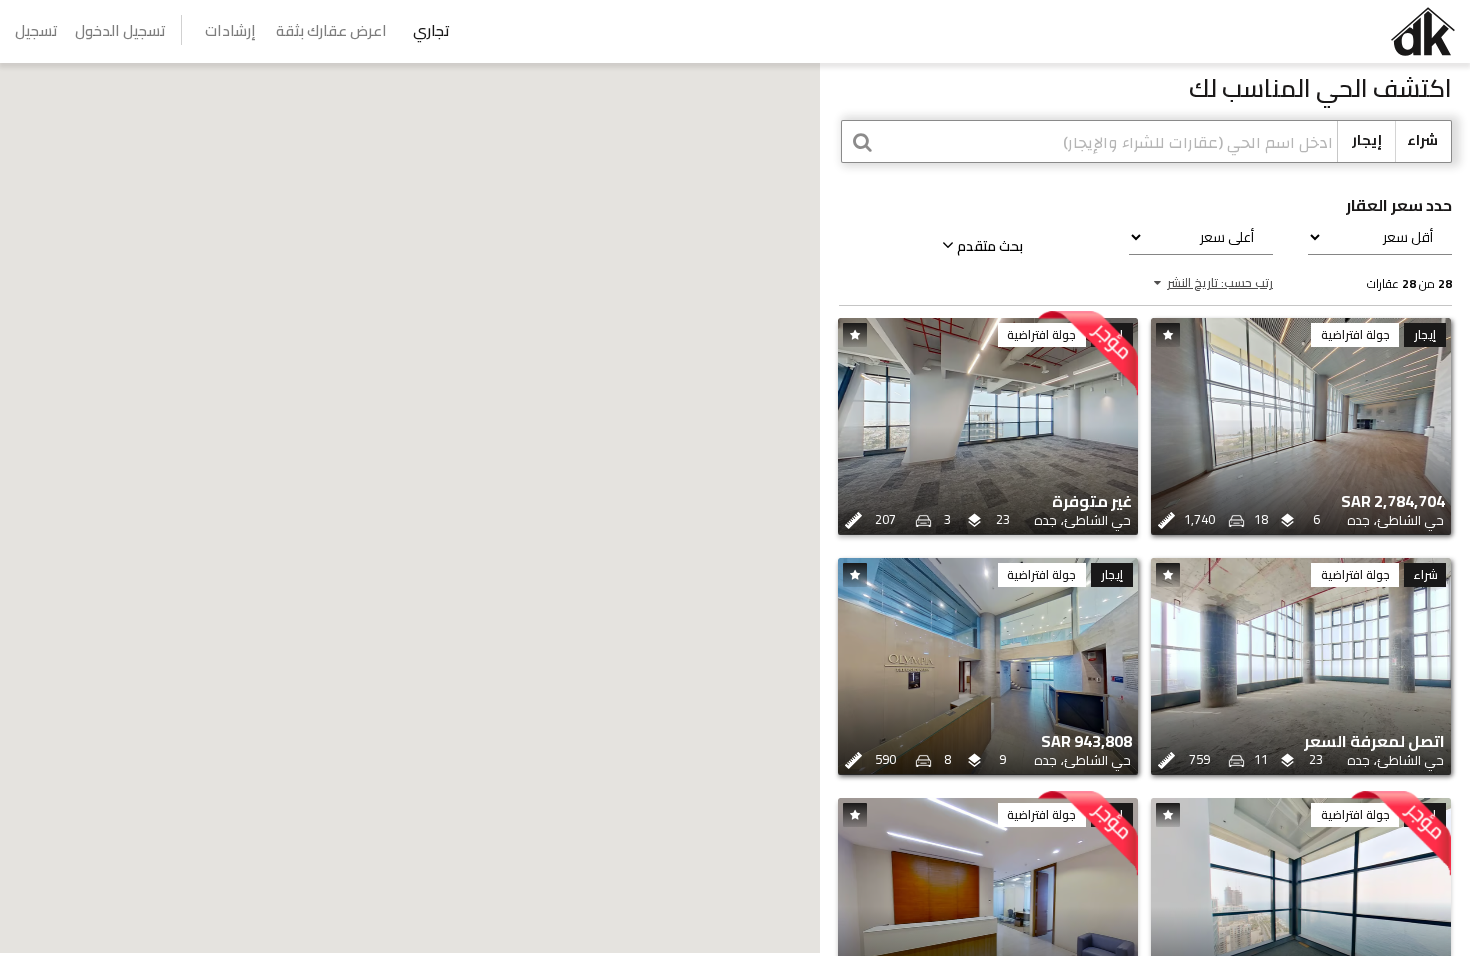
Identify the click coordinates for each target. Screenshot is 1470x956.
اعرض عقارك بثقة (331, 30)
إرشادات (230, 30)
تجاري (431, 30)
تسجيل (36, 30)
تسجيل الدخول (120, 30)
